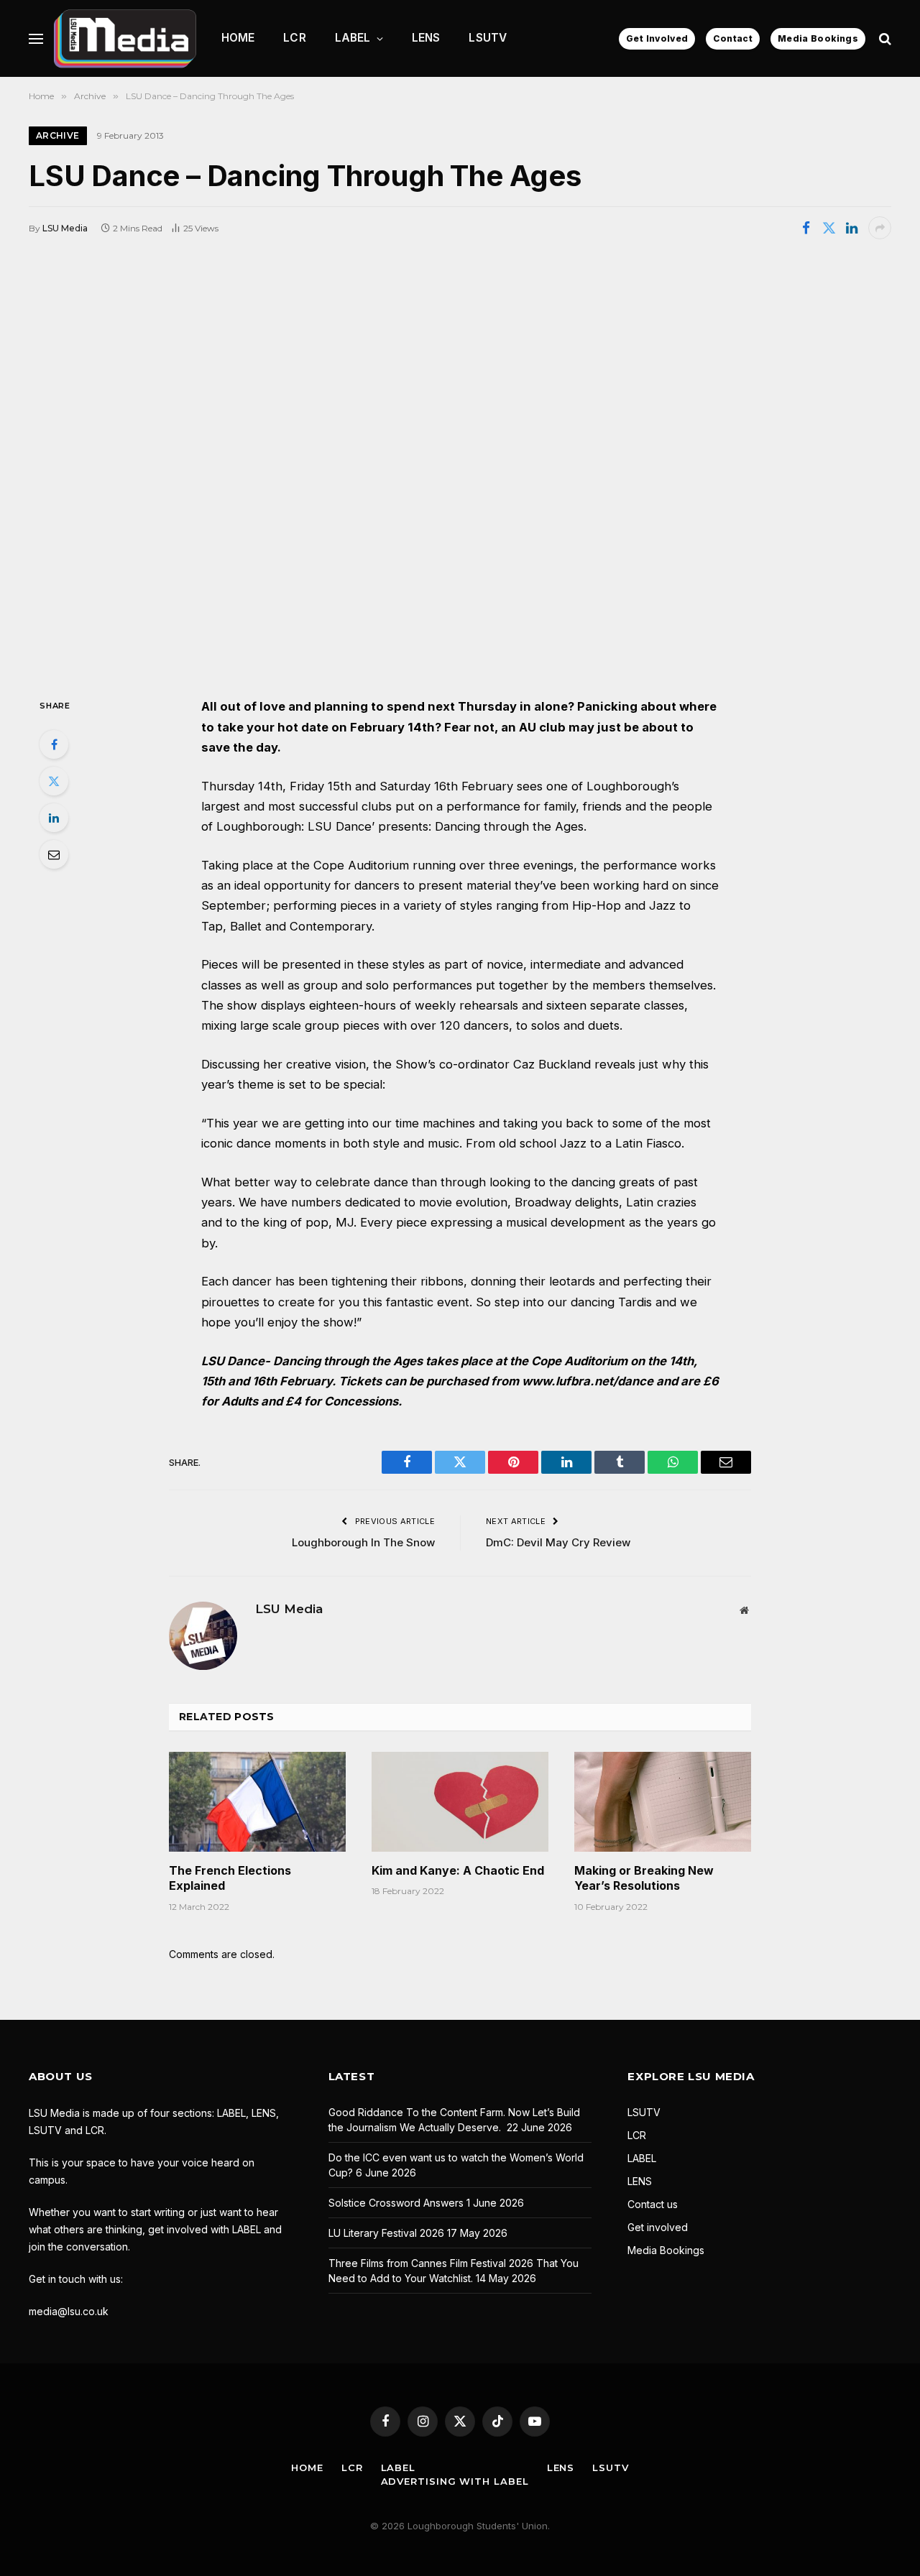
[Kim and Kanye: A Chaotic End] (460, 1801)
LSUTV (488, 38)
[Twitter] (54, 781)
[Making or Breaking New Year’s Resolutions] (663, 1801)
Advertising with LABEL (455, 2481)
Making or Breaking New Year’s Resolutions (644, 1878)
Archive (58, 135)
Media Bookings (818, 38)
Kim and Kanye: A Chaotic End (458, 1870)
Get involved (658, 2227)
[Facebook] (54, 744)
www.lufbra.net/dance (588, 1381)
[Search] (884, 38)
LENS (426, 38)
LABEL (353, 38)
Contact (733, 38)
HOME (238, 38)
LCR (294, 38)
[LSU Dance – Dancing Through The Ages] (460, 467)
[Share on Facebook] (806, 228)
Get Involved (657, 38)
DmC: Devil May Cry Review (558, 1542)
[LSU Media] (125, 38)
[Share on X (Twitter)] (829, 228)
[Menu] (36, 38)
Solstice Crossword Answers (396, 2203)
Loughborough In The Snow (363, 1542)
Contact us (653, 2204)
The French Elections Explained (230, 1878)
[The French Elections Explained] (257, 1801)
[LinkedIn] (54, 818)
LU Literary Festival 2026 (386, 2233)
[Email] (54, 854)
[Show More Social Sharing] (880, 228)
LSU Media (65, 228)
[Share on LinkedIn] (852, 228)
